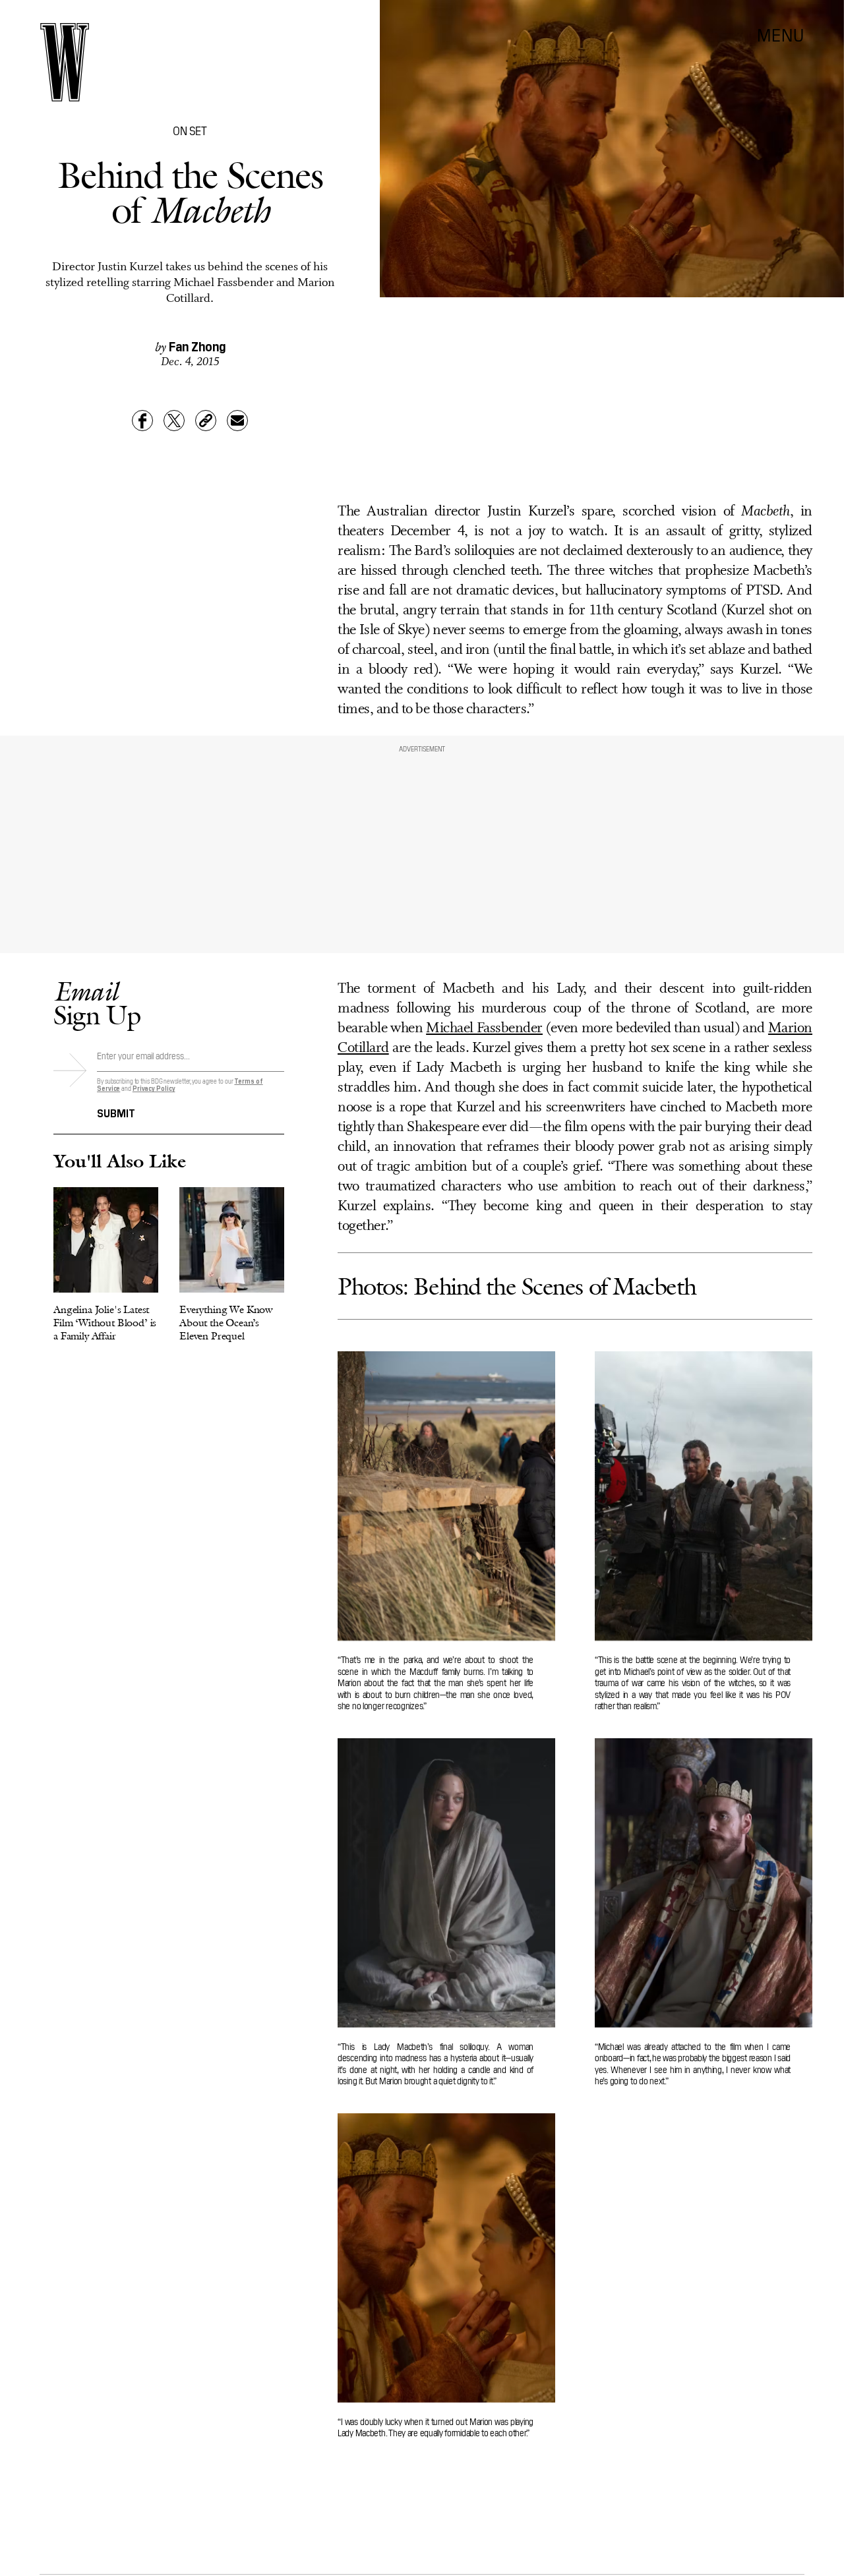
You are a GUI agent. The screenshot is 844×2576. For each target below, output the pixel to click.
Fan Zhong (197, 345)
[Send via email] (237, 421)
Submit (116, 1112)
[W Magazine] (65, 62)
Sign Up (97, 1003)
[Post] (174, 421)
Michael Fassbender (484, 1029)
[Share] (142, 421)
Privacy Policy (154, 1088)
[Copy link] (206, 421)
